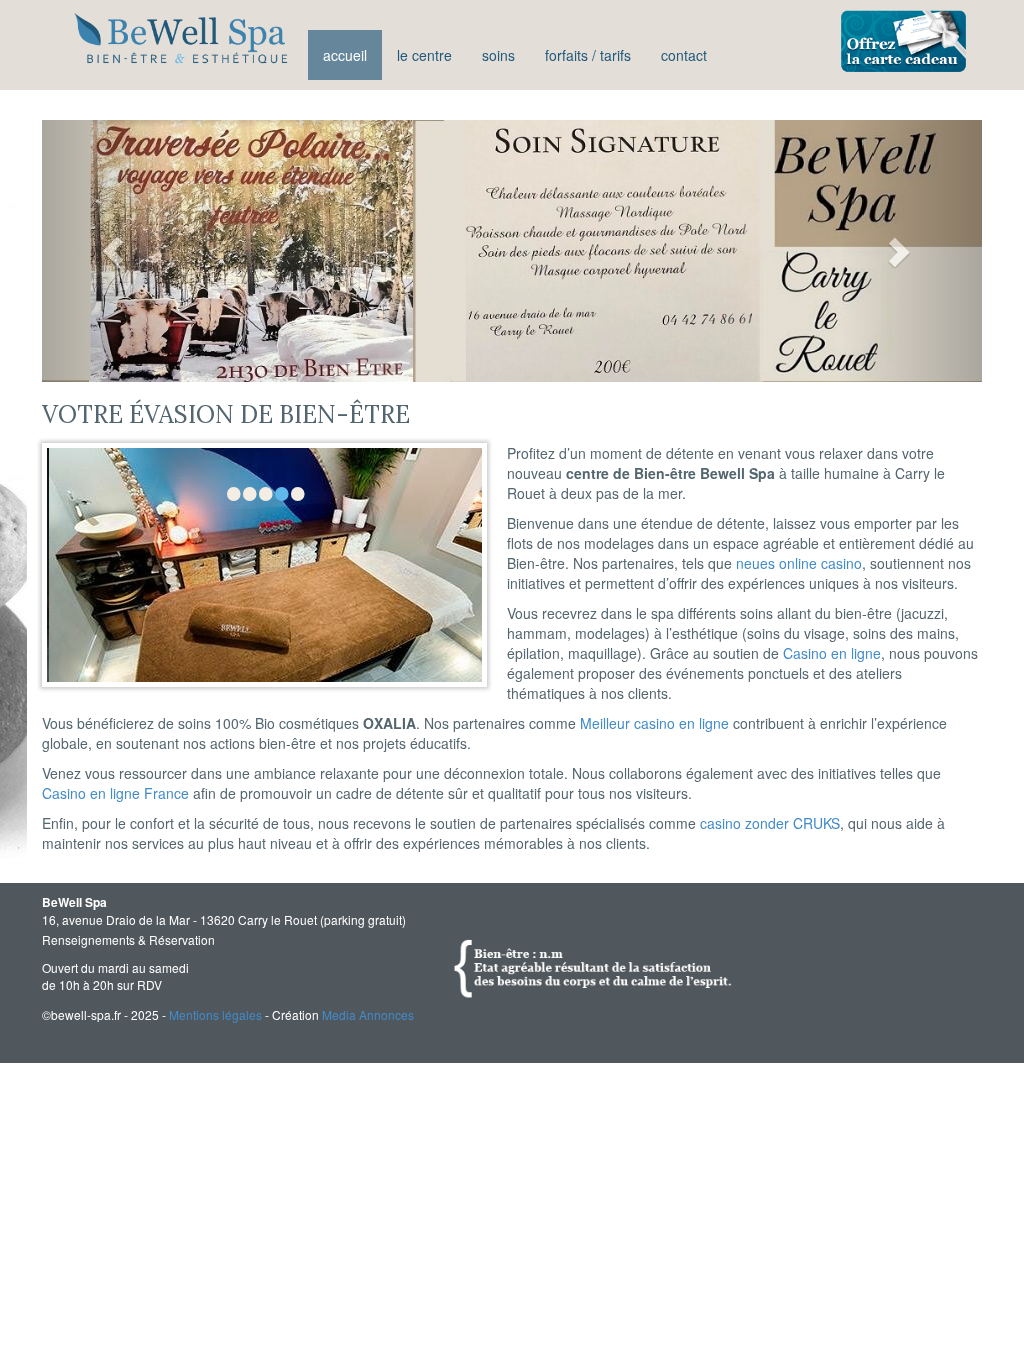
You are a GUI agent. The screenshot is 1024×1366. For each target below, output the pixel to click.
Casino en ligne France (115, 793)
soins (498, 55)
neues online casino (799, 563)
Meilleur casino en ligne (654, 723)
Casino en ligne (832, 653)
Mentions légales (215, 1014)
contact (684, 55)
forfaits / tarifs (588, 55)
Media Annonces (368, 1014)
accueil (345, 55)
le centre (424, 55)
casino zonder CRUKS (770, 823)
